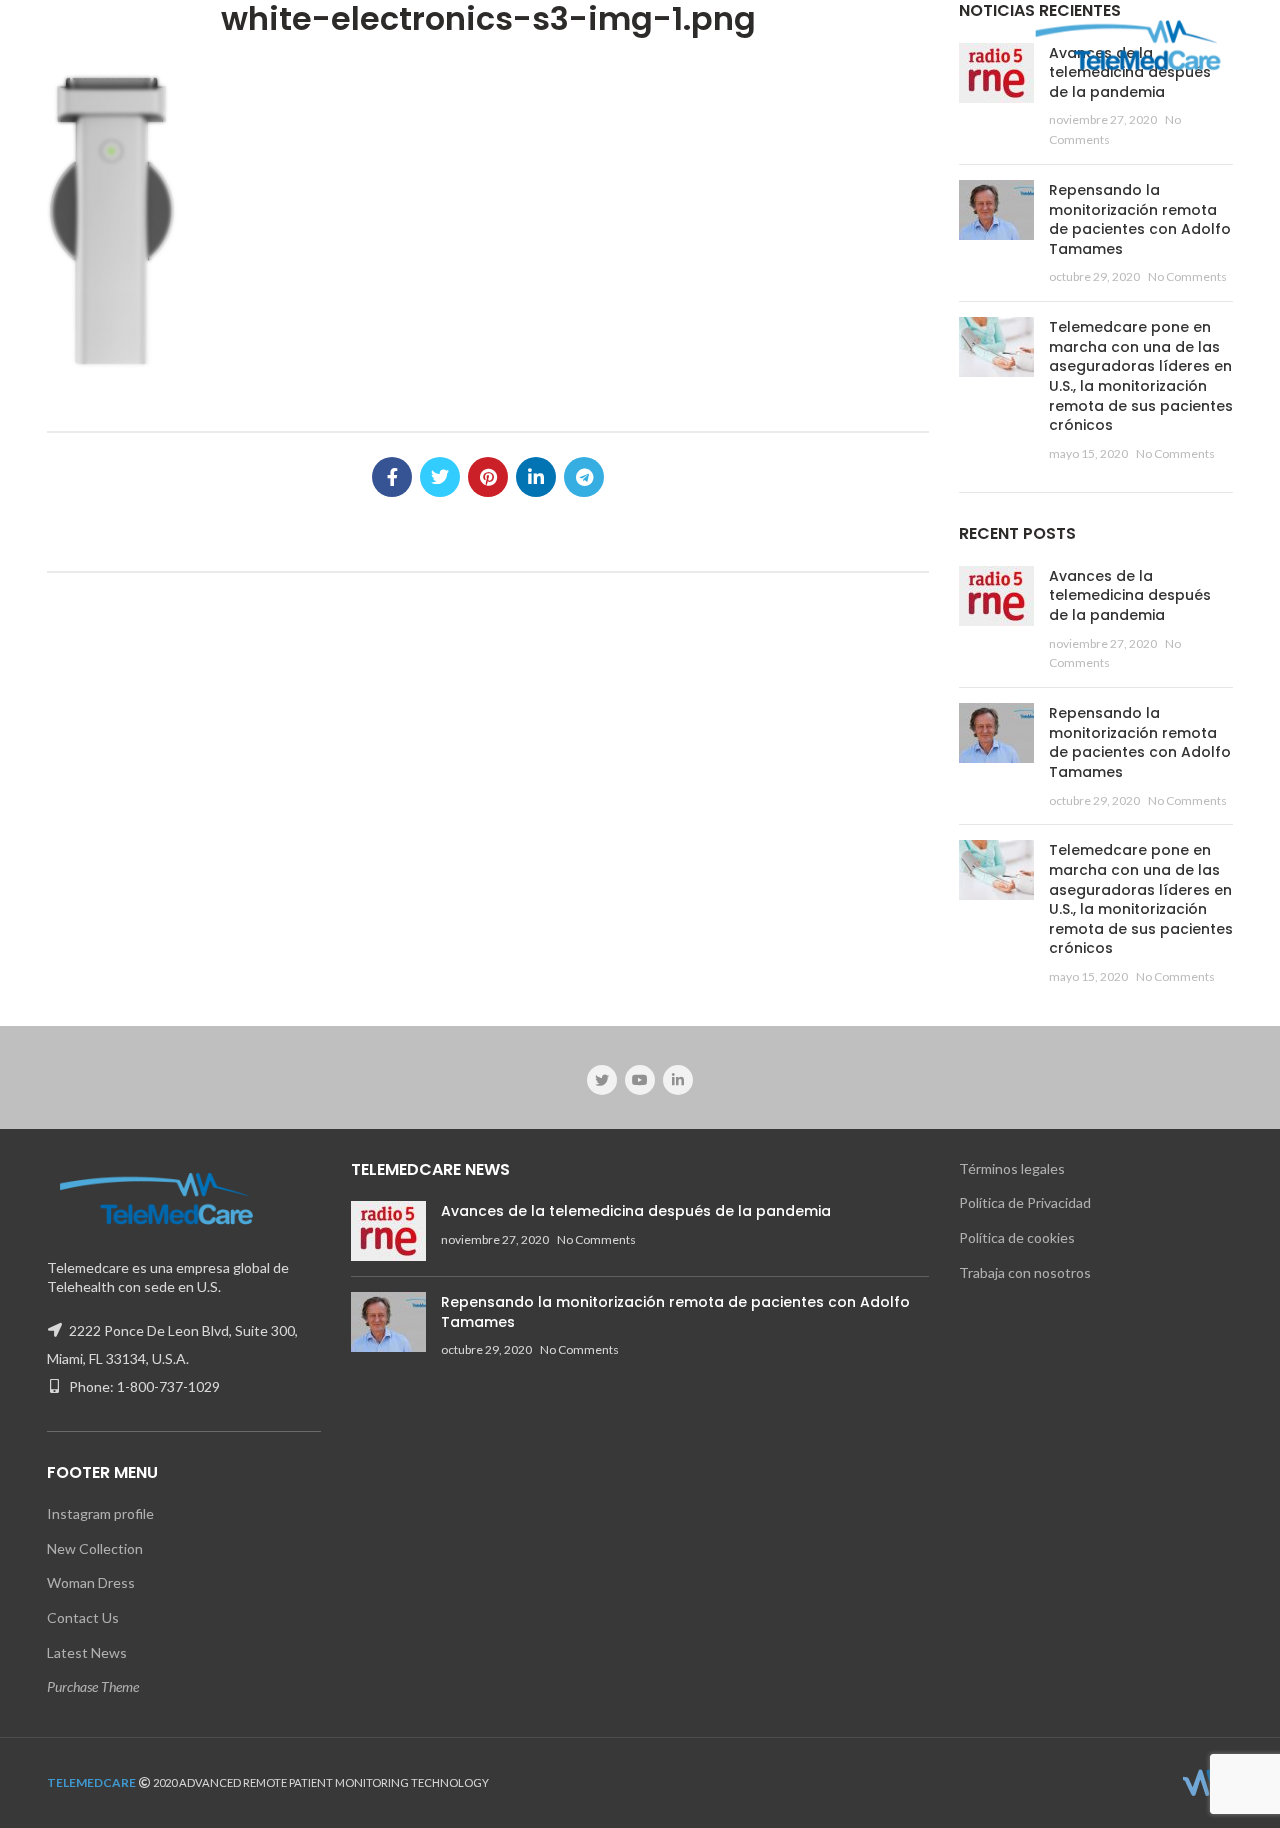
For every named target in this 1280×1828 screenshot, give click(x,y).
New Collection (95, 1548)
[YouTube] (640, 1080)
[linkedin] (536, 477)
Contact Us (83, 1617)
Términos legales (1012, 1168)
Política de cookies (1017, 1237)
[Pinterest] (488, 477)
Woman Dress (91, 1582)
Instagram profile (100, 1513)
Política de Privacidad (1025, 1202)
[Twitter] (440, 477)
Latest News (87, 1652)
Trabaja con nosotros (1025, 1272)
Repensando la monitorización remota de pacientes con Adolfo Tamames (1140, 219)
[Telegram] (584, 477)
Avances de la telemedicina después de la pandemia (1130, 595)
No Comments (1187, 276)
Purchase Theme (93, 1686)
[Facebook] (392, 477)
